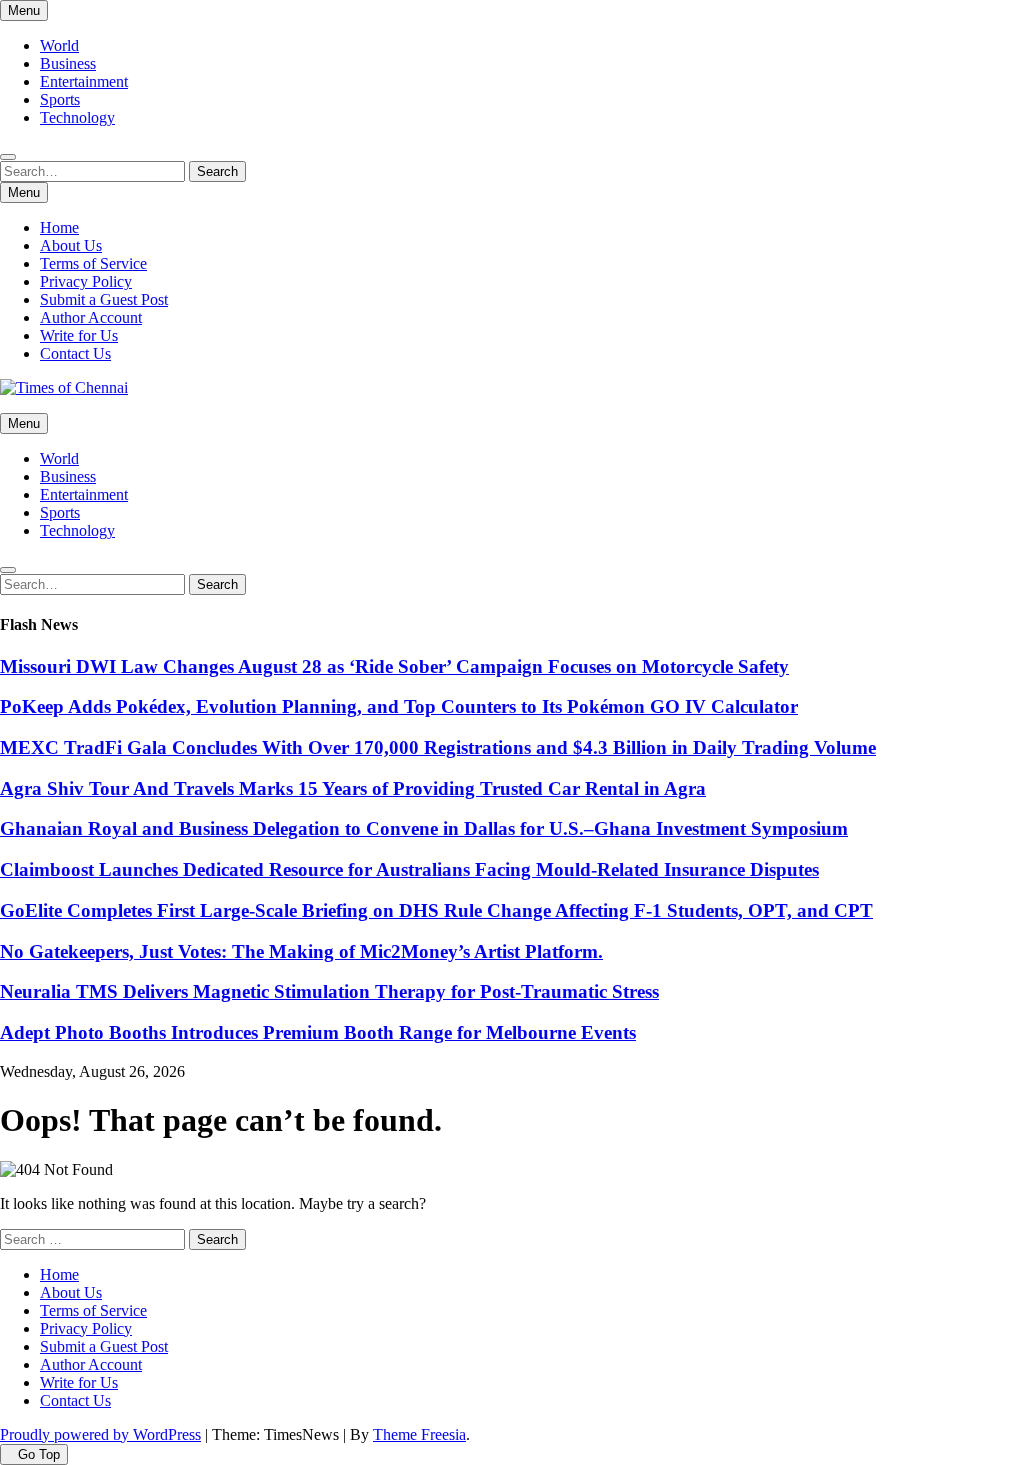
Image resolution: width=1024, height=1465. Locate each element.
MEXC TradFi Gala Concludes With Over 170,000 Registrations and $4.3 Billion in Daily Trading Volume (438, 747)
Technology (77, 117)
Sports (60, 99)
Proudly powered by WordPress (100, 1434)
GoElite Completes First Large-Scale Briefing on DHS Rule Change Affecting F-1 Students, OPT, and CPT (436, 910)
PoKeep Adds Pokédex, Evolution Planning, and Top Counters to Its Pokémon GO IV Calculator (399, 706)
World (59, 45)
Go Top (39, 1454)
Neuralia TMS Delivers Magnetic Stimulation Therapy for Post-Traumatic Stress (329, 991)
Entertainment (84, 81)
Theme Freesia (419, 1434)
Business (68, 63)
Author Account (91, 317)
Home (59, 227)
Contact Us (75, 353)
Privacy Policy (86, 281)
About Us (71, 245)
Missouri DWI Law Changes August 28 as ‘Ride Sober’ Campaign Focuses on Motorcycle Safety (394, 666)
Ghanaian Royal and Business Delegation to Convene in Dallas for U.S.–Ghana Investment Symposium (424, 828)
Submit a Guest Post (104, 299)
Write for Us (79, 335)
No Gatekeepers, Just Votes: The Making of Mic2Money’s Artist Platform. (301, 951)
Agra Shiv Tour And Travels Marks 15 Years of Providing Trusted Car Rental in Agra (353, 788)
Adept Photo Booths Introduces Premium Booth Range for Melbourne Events (318, 1032)
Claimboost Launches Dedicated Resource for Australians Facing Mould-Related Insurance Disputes (409, 869)
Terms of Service (93, 263)
